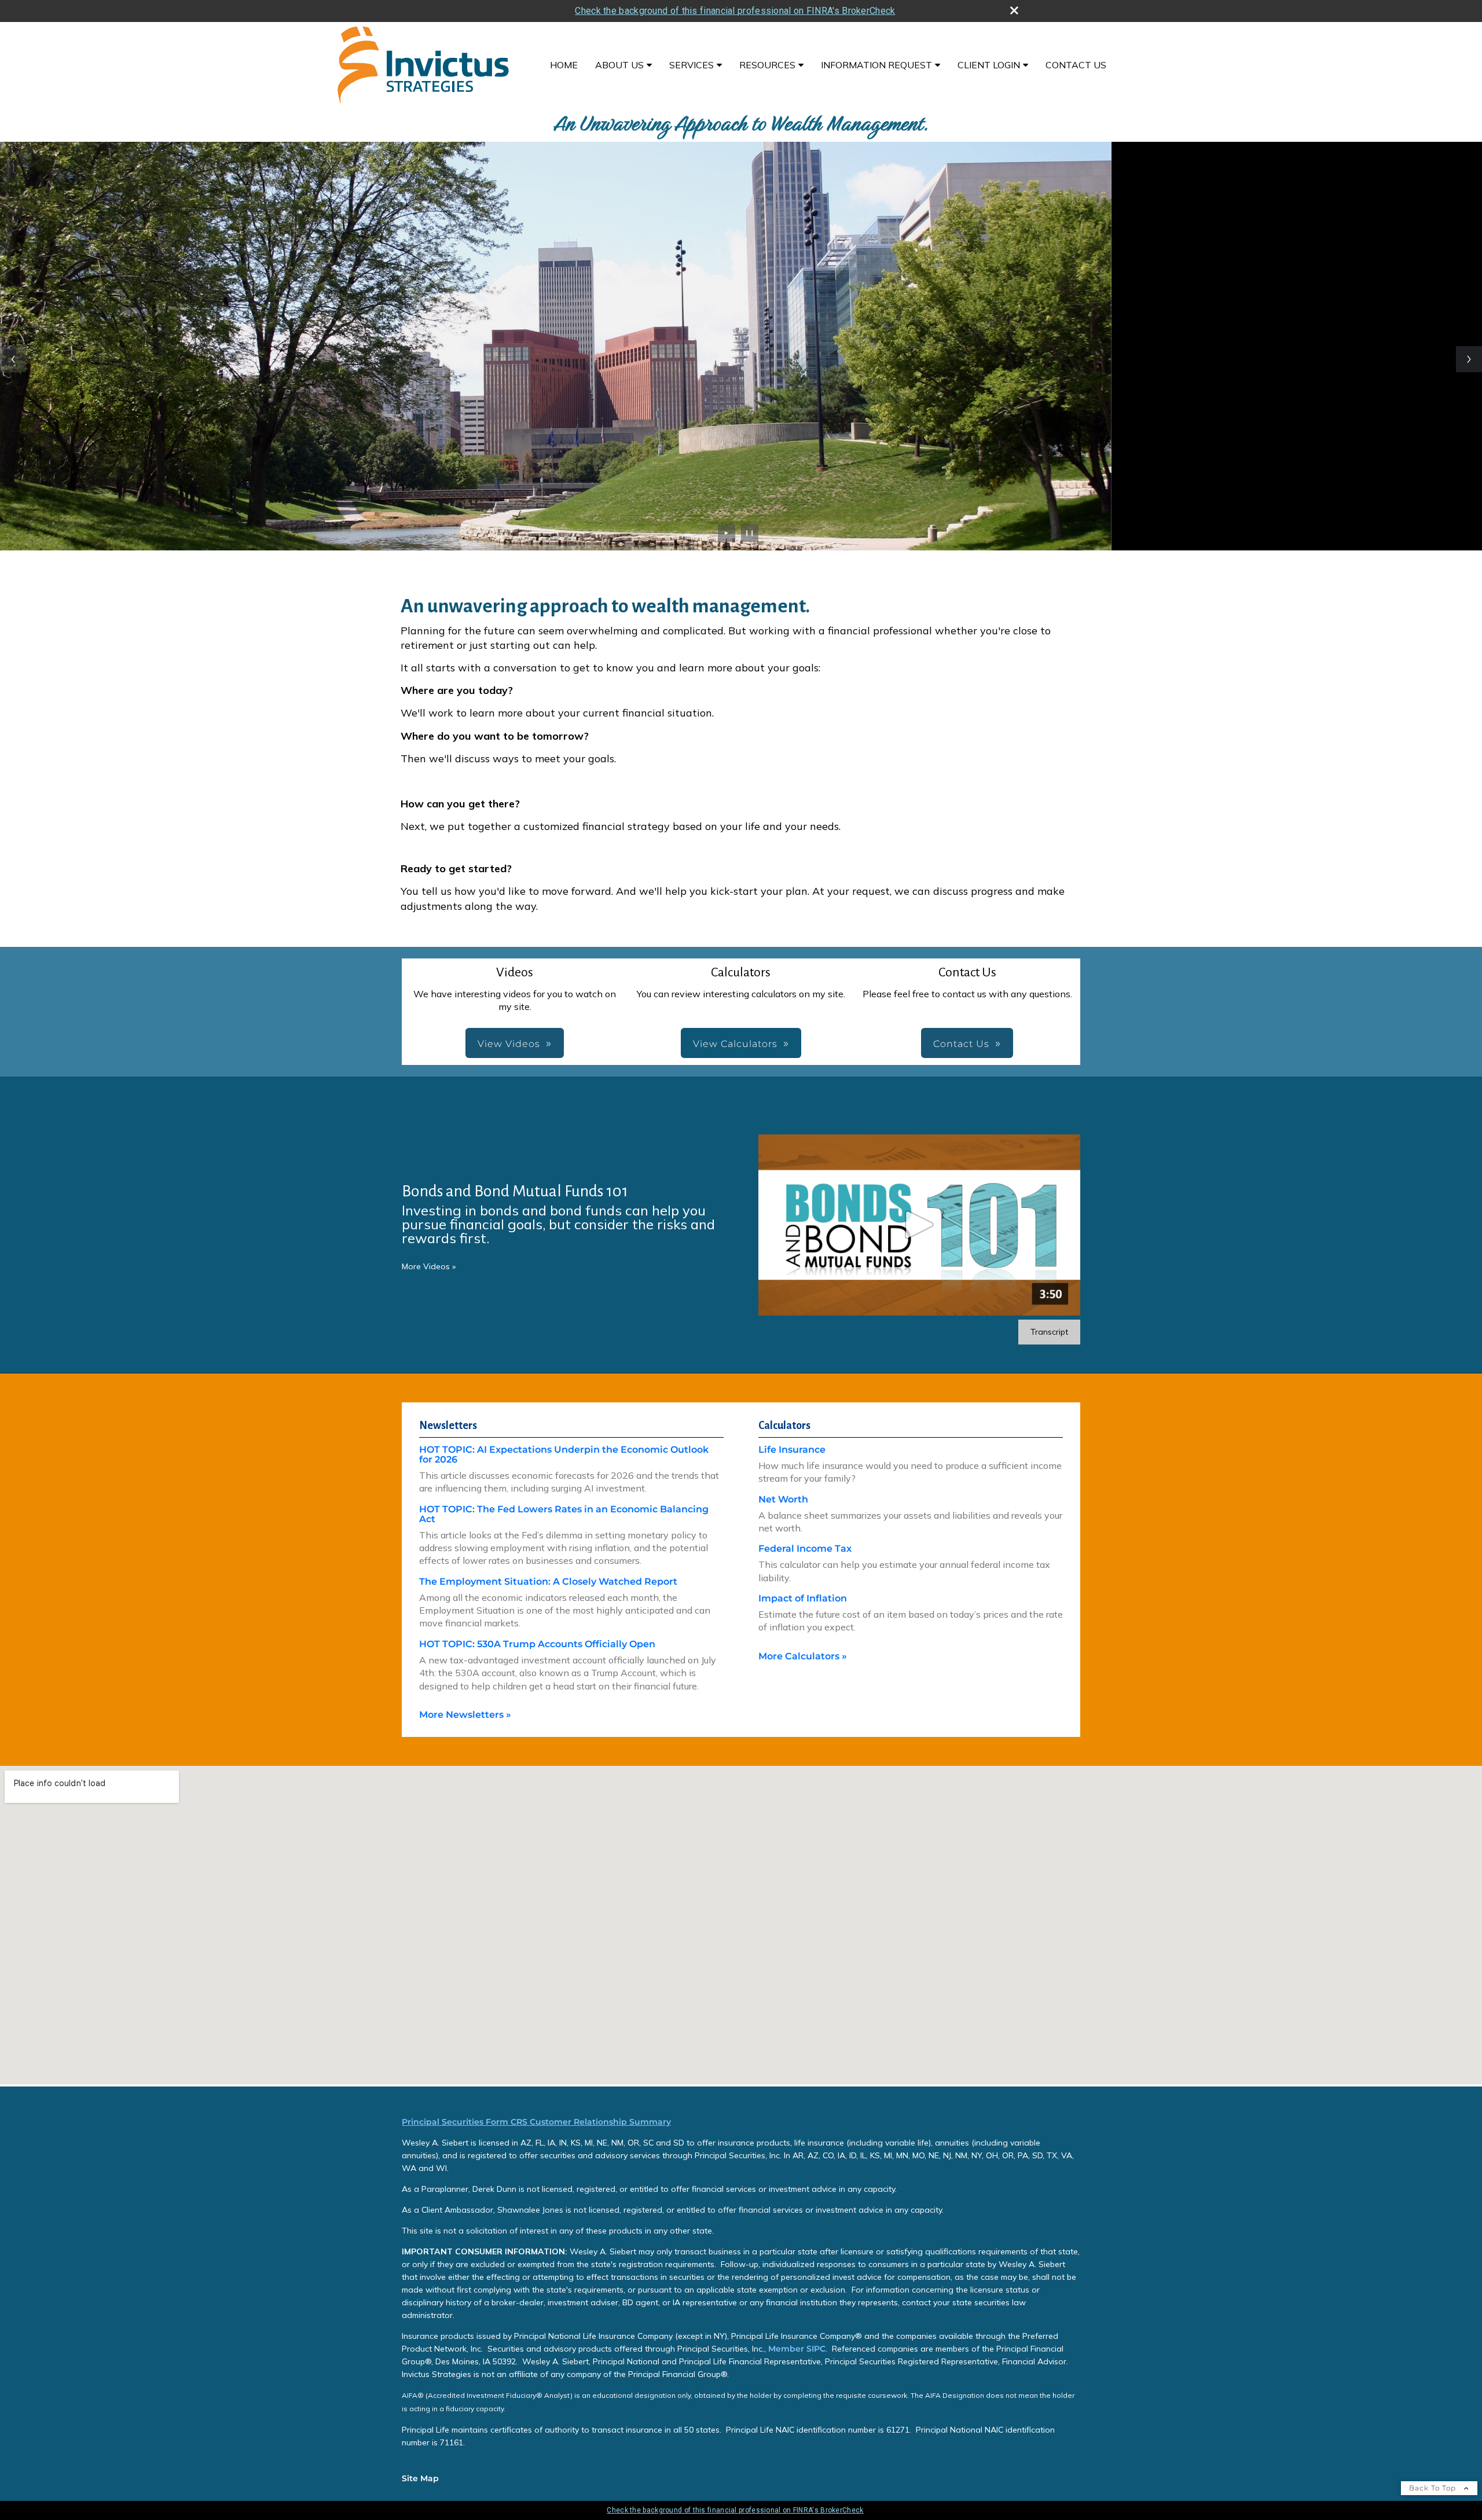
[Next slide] (1469, 359)
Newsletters (448, 1426)
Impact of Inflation (803, 1598)
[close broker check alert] (1014, 10)
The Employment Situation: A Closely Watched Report (548, 1582)
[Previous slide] (13, 359)
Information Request (876, 65)
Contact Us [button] (961, 1044)
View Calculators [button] (735, 1044)
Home (564, 65)
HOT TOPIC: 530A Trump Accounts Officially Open (537, 1644)
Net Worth (783, 1499)
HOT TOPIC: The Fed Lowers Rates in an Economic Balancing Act (564, 1514)
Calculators (784, 1426)
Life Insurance (792, 1450)
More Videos (429, 1266)
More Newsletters (465, 1715)
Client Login (989, 65)
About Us (619, 65)
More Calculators (803, 1656)
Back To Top (1434, 2488)
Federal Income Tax (805, 1549)
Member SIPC (796, 2349)
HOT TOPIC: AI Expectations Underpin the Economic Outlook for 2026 (564, 1454)
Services (692, 65)
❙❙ (750, 533)
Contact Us (1076, 65)
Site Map (420, 2478)
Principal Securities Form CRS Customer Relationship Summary (536, 2122)
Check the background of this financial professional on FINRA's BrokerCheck (735, 11)
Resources (767, 65)
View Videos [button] (509, 1044)
